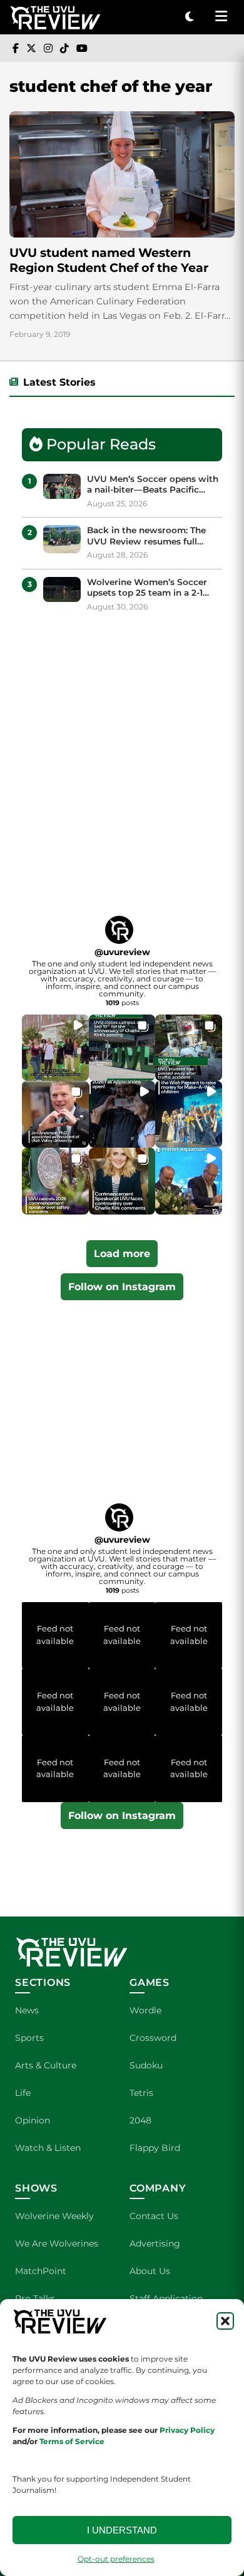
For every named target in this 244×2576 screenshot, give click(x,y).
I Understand (122, 2530)
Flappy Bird (155, 2148)
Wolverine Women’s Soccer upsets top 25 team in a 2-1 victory (147, 588)
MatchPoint (41, 2271)
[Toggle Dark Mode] (190, 17)
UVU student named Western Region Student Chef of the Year (109, 260)
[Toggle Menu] (221, 17)
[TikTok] (64, 48)
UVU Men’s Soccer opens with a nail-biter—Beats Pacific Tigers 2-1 (153, 485)
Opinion (33, 2120)
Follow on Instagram (122, 1287)
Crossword (153, 2038)
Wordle (145, 2010)
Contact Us (154, 2216)
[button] (225, 2321)
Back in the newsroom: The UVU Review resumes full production (146, 536)
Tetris (141, 2093)
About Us (150, 2271)
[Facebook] (16, 48)
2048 (140, 2120)
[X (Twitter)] (31, 48)
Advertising (155, 2243)
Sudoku (146, 2065)
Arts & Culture (46, 2065)
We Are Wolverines (57, 2243)
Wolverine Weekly (54, 2216)
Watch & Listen (48, 2148)
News (27, 2010)
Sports (29, 2038)
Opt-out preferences (116, 2559)
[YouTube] (82, 48)
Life (23, 2093)
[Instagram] (48, 48)
